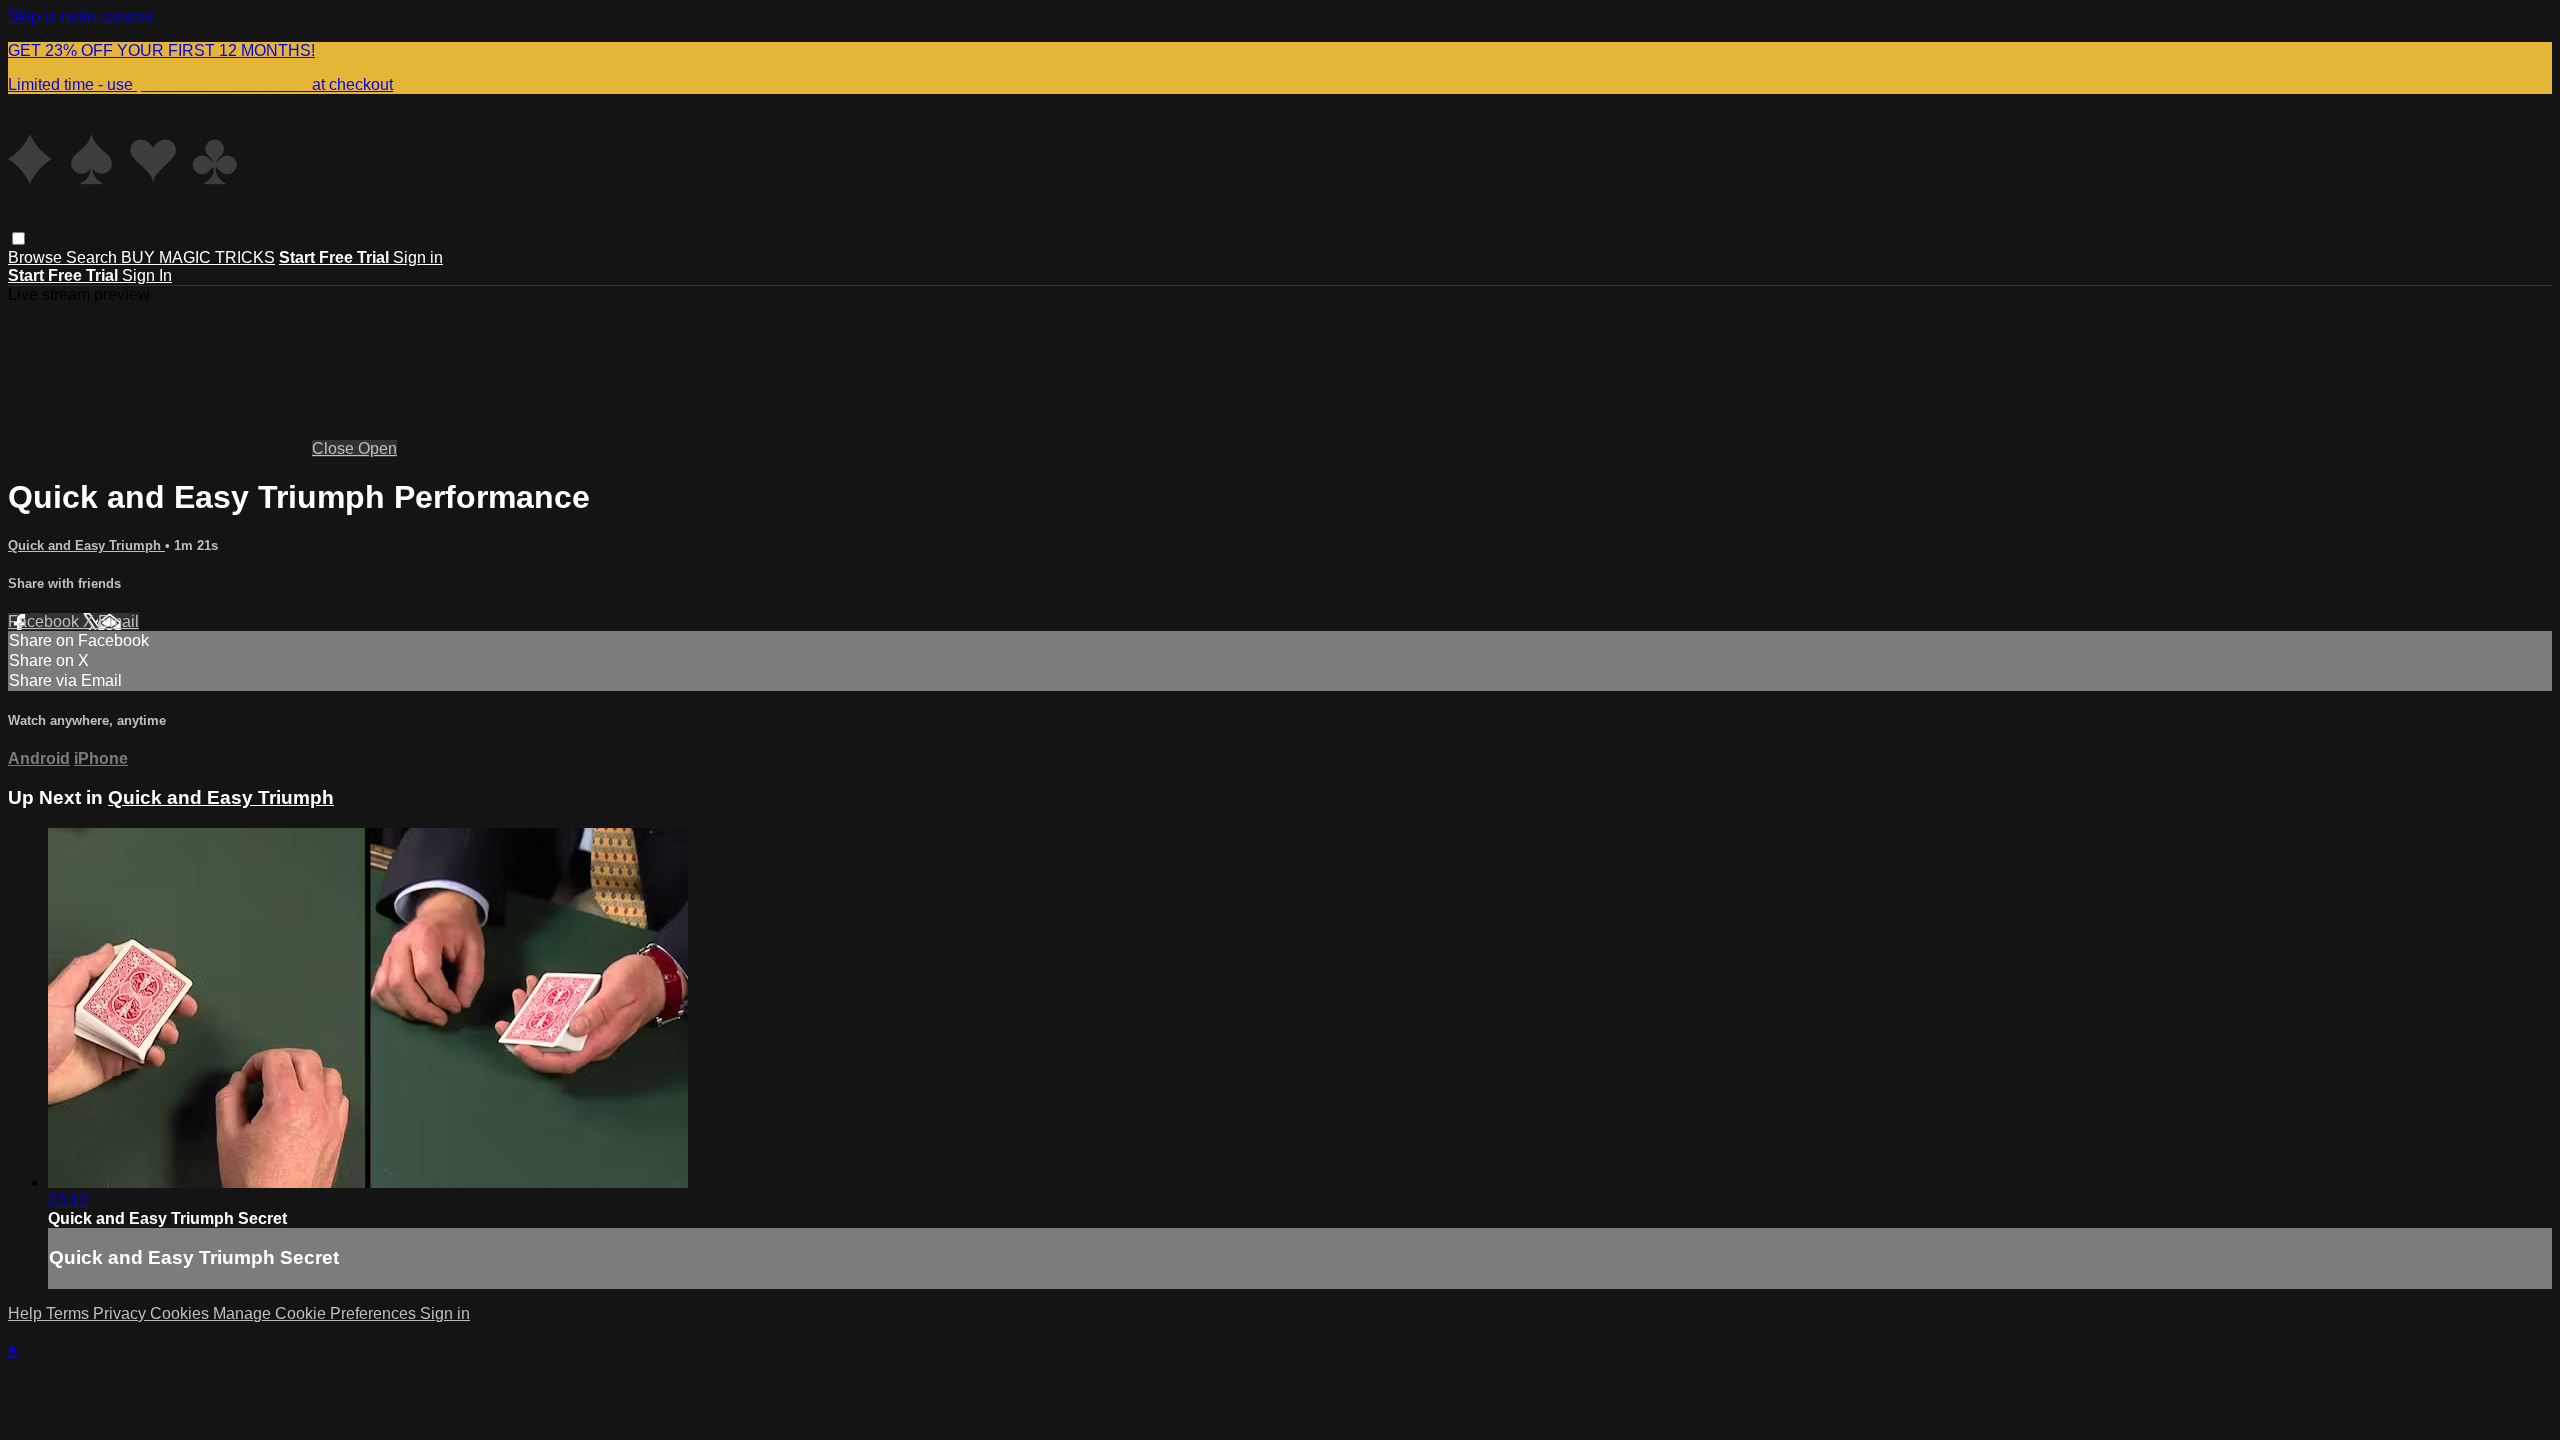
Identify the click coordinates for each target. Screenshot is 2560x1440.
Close (335, 448)
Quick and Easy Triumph (86, 545)
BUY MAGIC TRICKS (198, 257)
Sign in (418, 257)
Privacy (121, 1313)
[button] (18, 238)
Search (93, 257)
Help (27, 1313)
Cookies (181, 1313)
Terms (69, 1313)
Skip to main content (80, 16)
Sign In (147, 275)
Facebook (45, 621)
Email (118, 621)
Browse (37, 257)
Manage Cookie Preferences (316, 1313)
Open (377, 448)
